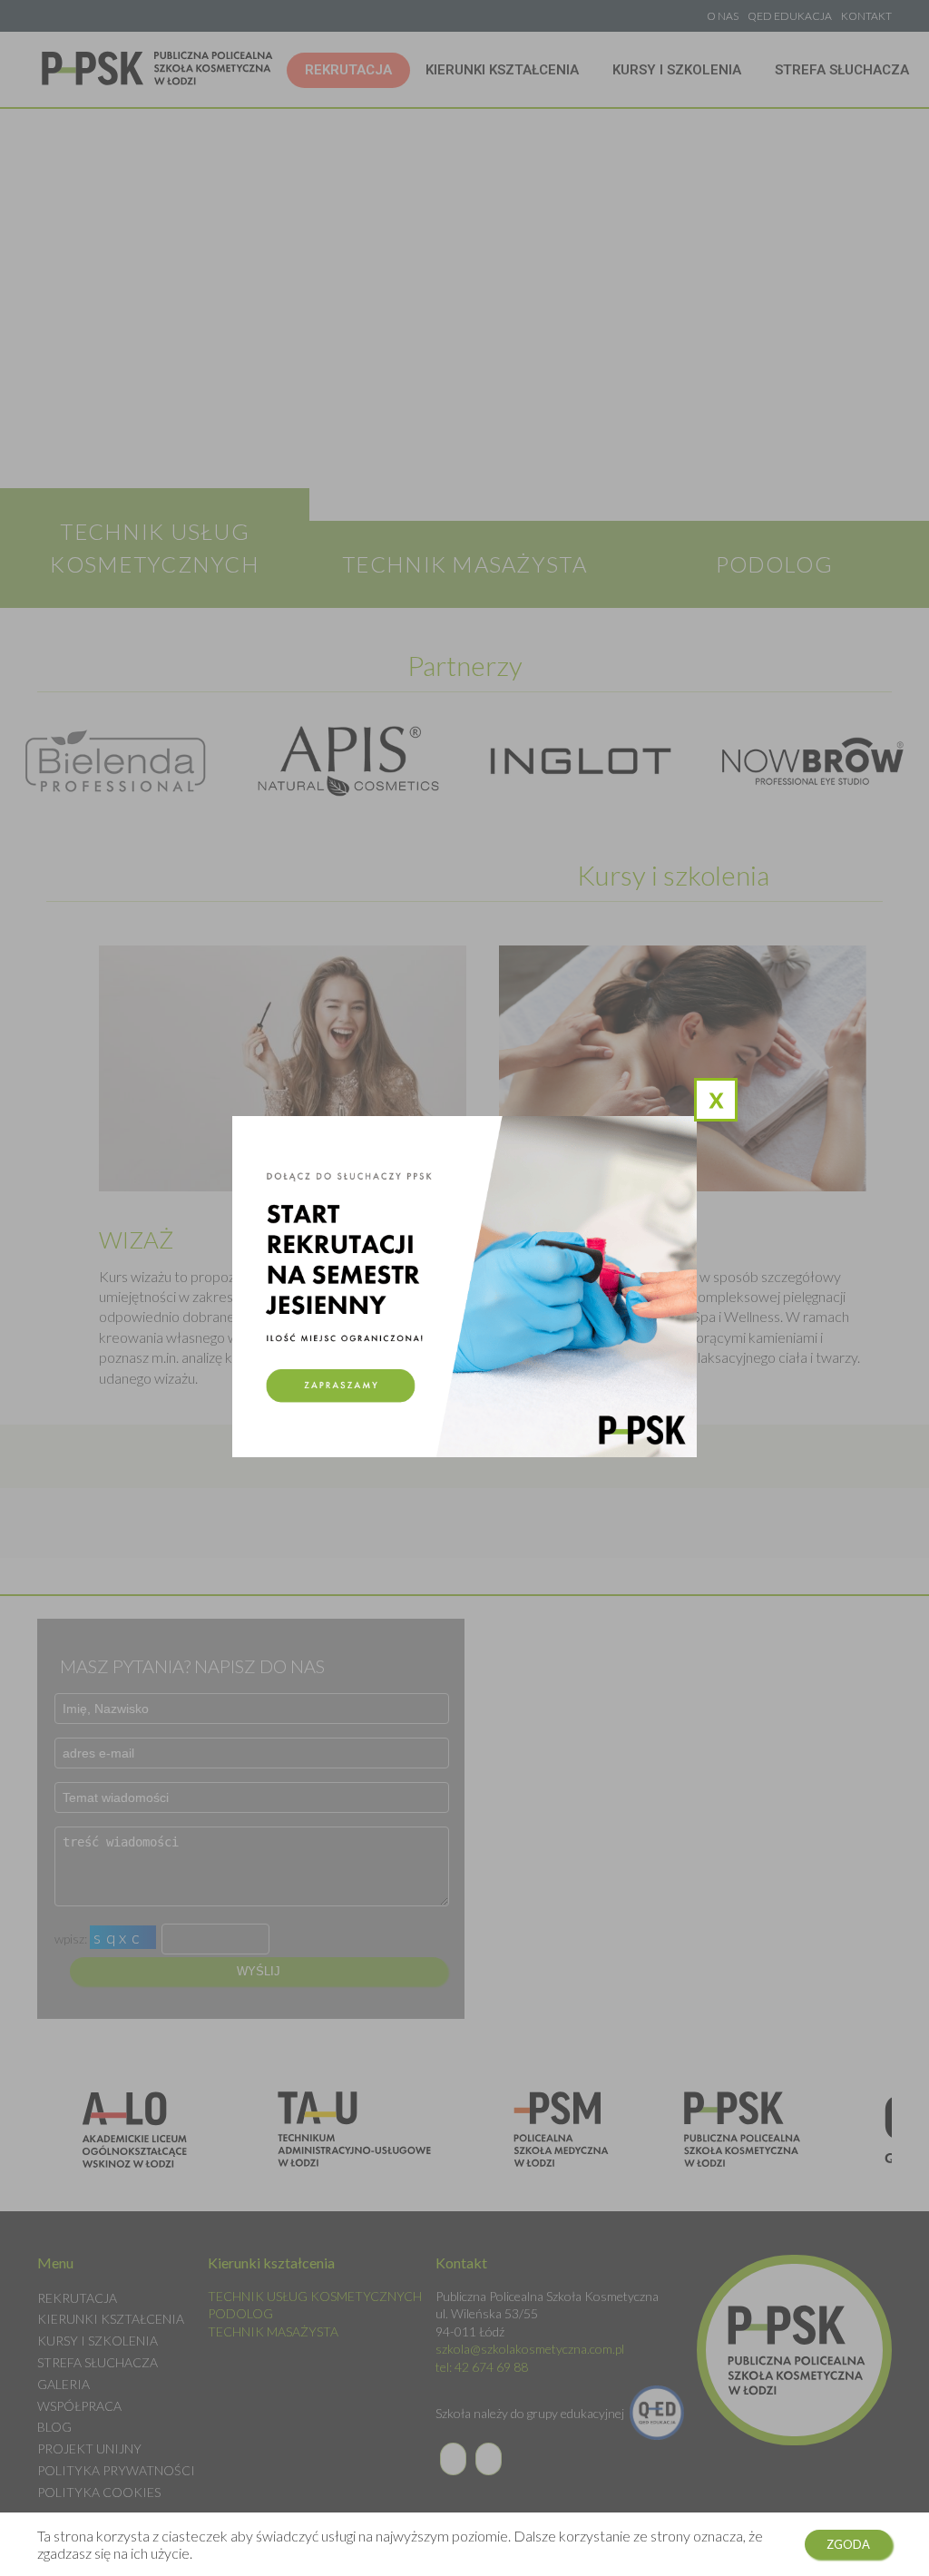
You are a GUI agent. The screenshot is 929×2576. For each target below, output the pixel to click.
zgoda (848, 2544)
